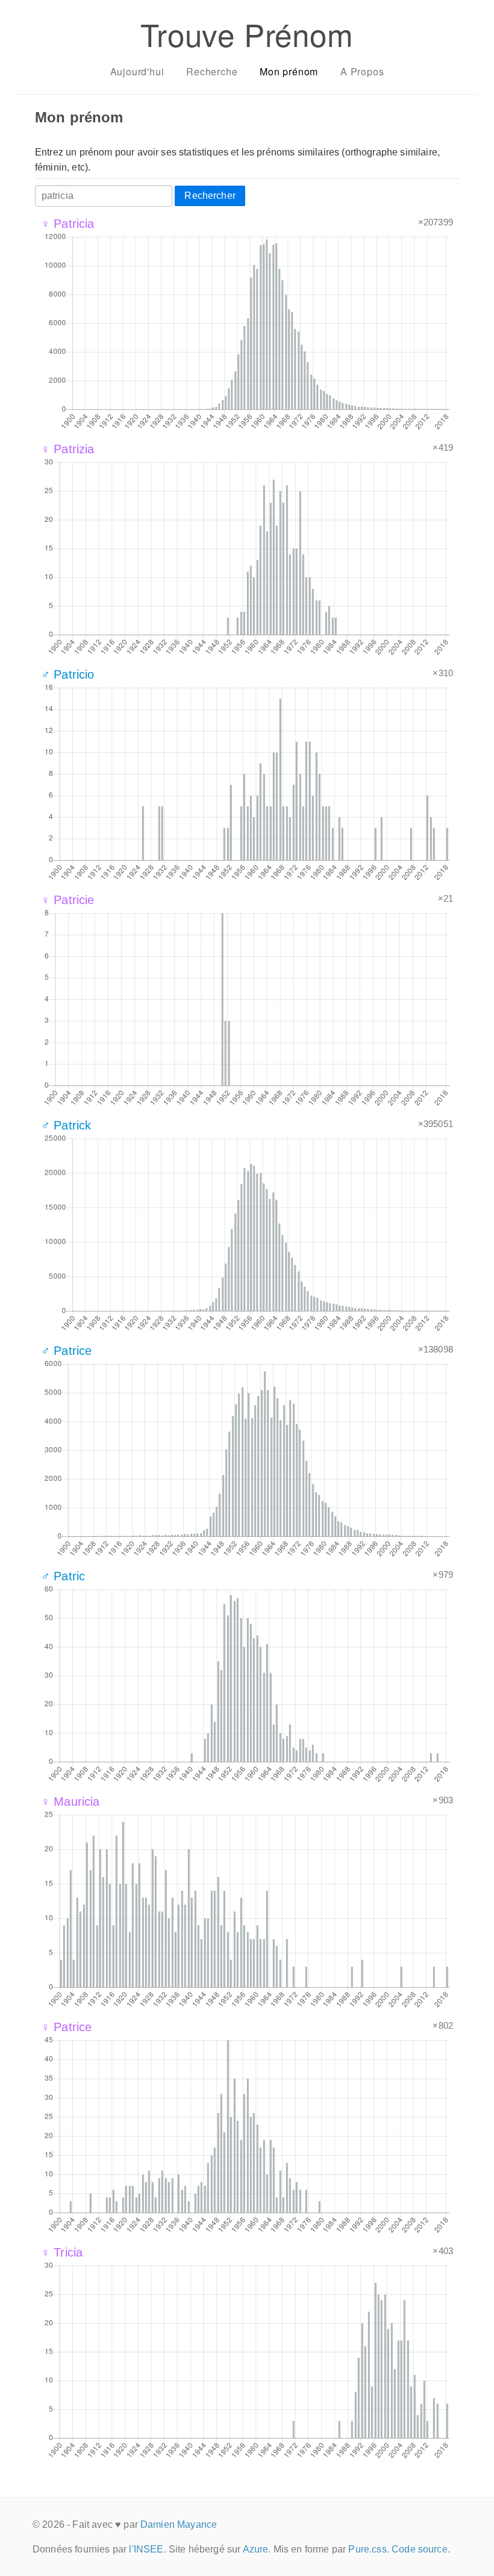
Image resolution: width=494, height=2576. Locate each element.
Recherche (212, 71)
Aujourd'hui (137, 71)
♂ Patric (63, 1576)
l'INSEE (146, 2549)
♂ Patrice (66, 1351)
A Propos (362, 71)
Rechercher (210, 196)
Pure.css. (368, 2549)
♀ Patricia (68, 224)
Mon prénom (289, 71)
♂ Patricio (68, 674)
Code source (420, 2549)
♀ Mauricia (70, 1802)
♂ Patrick (66, 1125)
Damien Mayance (179, 2524)
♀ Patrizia (68, 449)
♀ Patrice (66, 2027)
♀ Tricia (62, 2252)
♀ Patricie (68, 900)
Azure (256, 2549)
